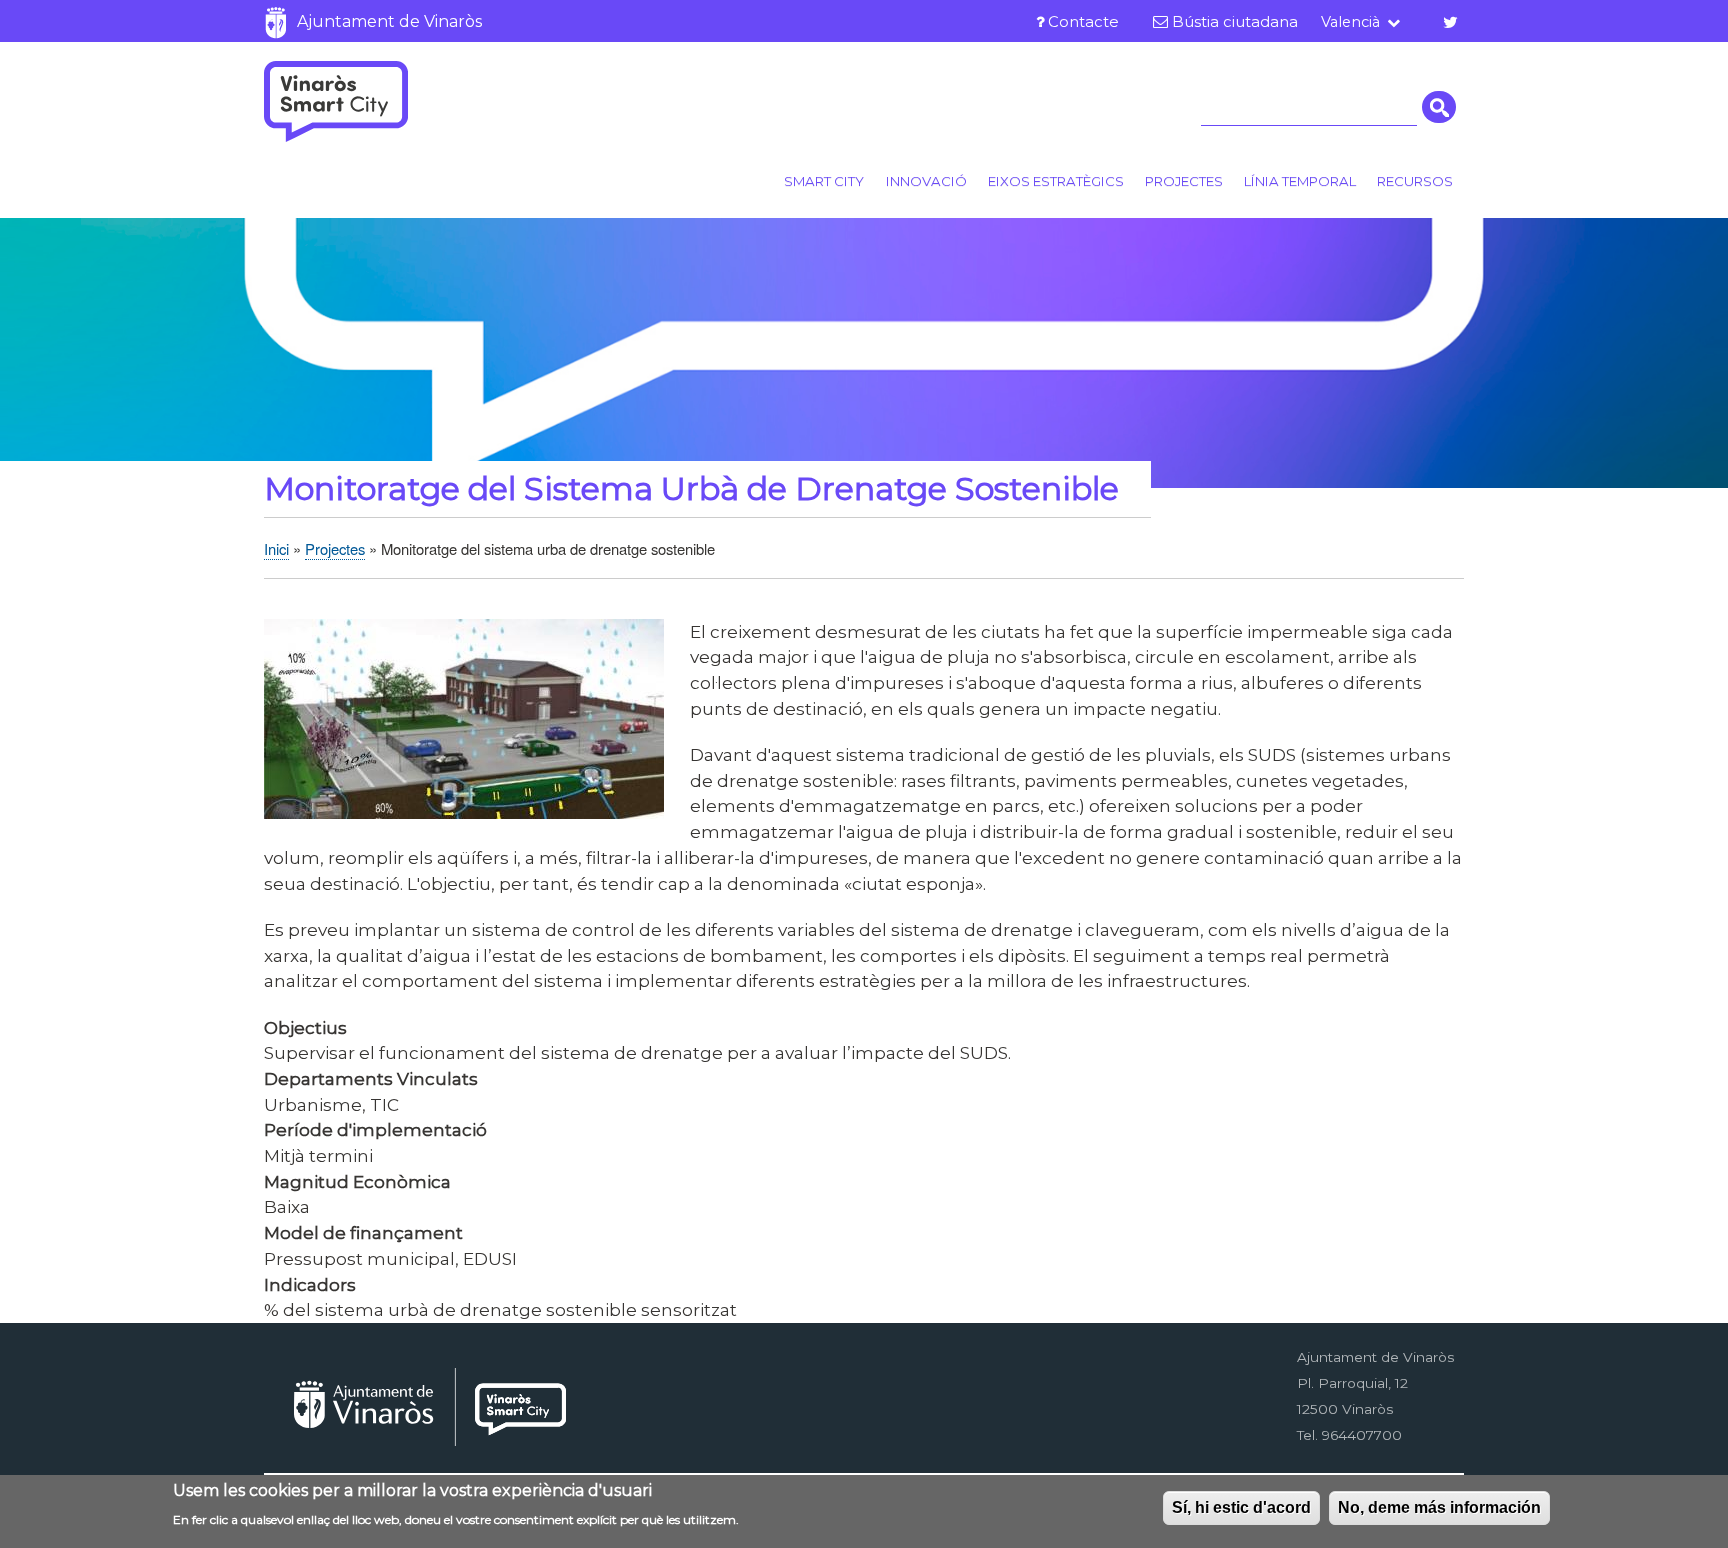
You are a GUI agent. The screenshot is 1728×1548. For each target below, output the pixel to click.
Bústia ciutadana (1235, 22)
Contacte (1083, 22)
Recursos (1415, 181)
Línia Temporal (1300, 181)
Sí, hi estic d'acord (1241, 1507)
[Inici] (336, 101)
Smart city (824, 181)
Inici (276, 548)
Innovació (926, 181)
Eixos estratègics (1056, 181)
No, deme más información (1439, 1507)
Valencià (1350, 22)
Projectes (1184, 181)
